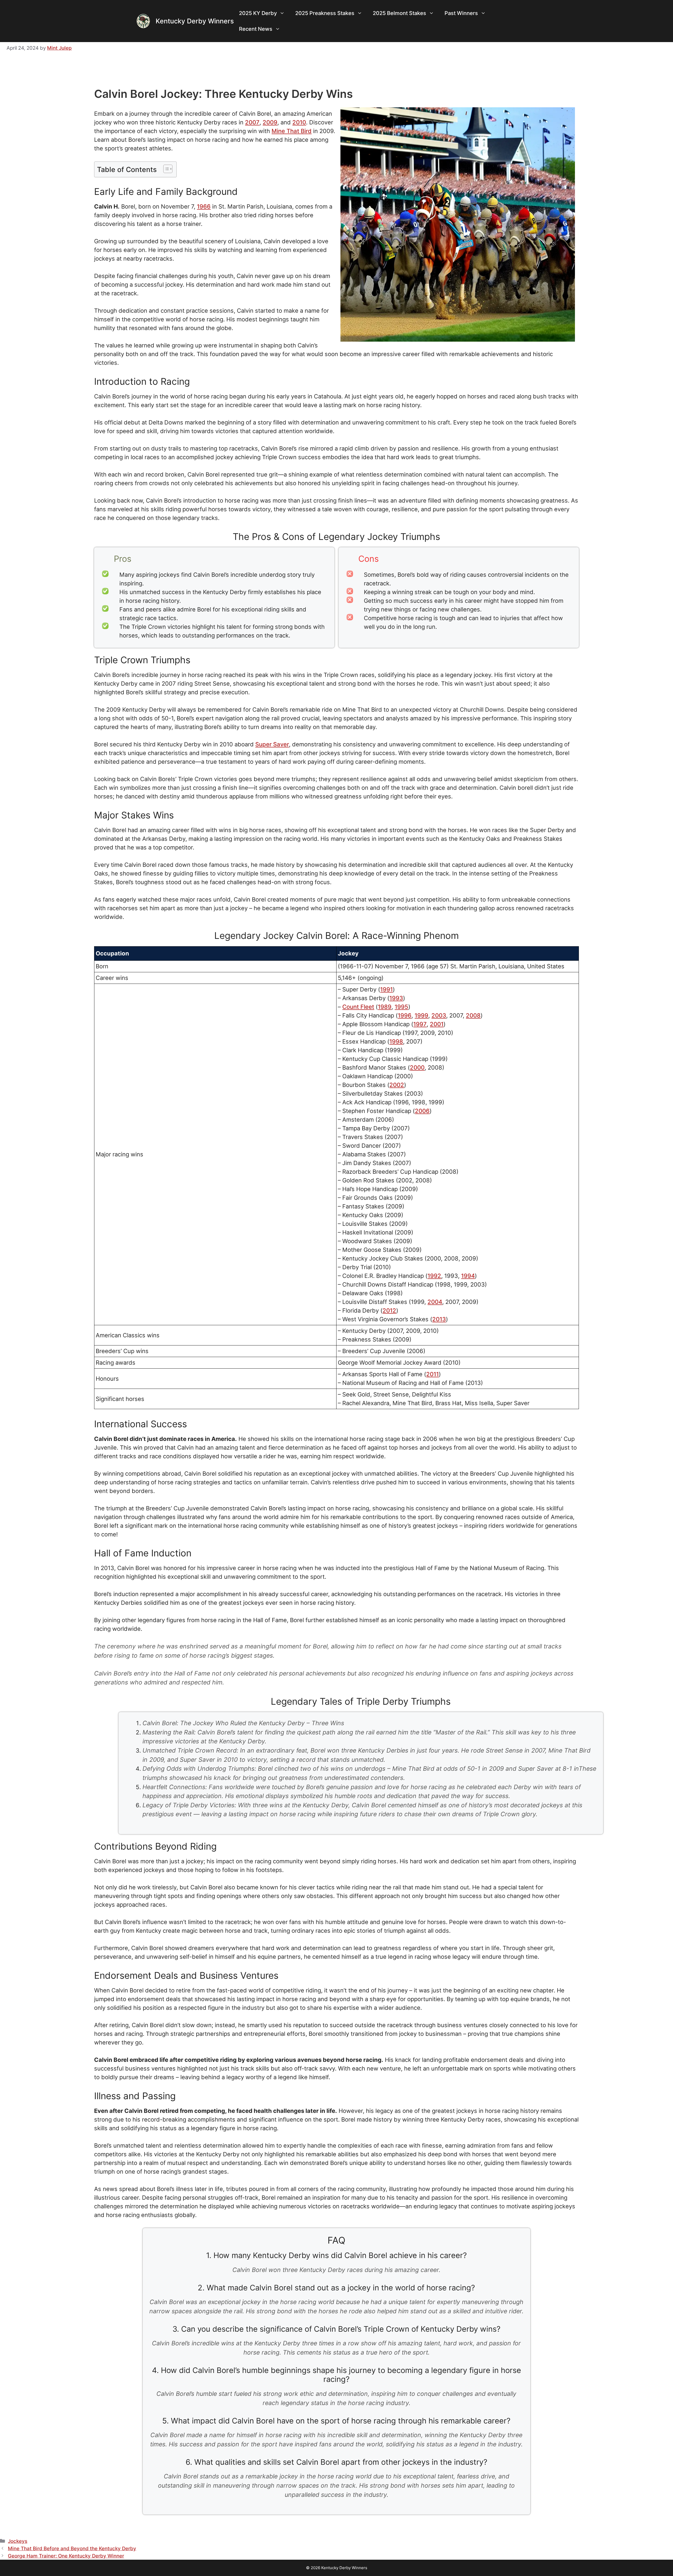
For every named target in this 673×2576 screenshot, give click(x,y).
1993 (396, 998)
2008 (473, 1015)
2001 (437, 1024)
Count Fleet (358, 1007)
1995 (401, 1007)
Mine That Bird (292, 131)
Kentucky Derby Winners (195, 21)
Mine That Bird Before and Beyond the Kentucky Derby (72, 2549)
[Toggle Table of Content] (165, 169)
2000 (417, 1067)
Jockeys (18, 2541)
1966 (204, 206)
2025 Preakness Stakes (325, 13)
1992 (434, 1276)
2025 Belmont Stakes (399, 13)
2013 (439, 1319)
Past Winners (461, 13)
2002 (397, 1085)
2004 (435, 1302)
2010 (299, 122)
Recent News (256, 29)
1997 (420, 1024)
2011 (432, 1374)
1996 (405, 1015)
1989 (385, 1007)
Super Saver (272, 744)
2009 (270, 122)
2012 (389, 1310)
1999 (421, 1015)
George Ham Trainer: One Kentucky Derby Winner (66, 2556)
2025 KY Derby (258, 13)
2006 (422, 1111)
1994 (468, 1276)
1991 (386, 989)
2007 (252, 122)
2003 (439, 1015)
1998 (396, 1041)
